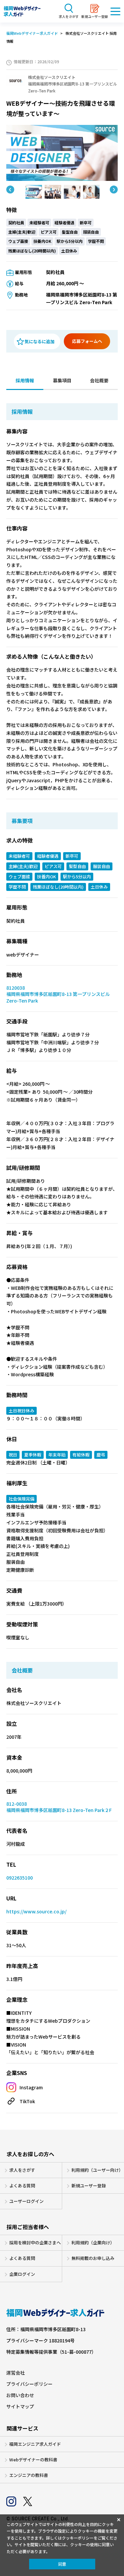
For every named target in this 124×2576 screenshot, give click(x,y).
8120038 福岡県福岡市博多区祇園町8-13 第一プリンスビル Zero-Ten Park (58, 994)
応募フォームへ (87, 341)
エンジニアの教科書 (29, 2475)
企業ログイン (22, 2274)
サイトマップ (20, 2407)
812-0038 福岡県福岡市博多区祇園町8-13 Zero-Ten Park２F (59, 1807)
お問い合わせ (20, 2395)
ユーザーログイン (26, 2201)
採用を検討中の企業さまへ (35, 2243)
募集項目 (62, 380)
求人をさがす (22, 2170)
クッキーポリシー (78, 2538)
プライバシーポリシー (29, 2384)
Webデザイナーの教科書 (33, 2460)
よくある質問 (22, 2186)
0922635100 (20, 1878)
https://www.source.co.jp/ (36, 1912)
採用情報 (25, 380)
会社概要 (99, 380)
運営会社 (16, 2373)
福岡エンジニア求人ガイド (35, 2444)
